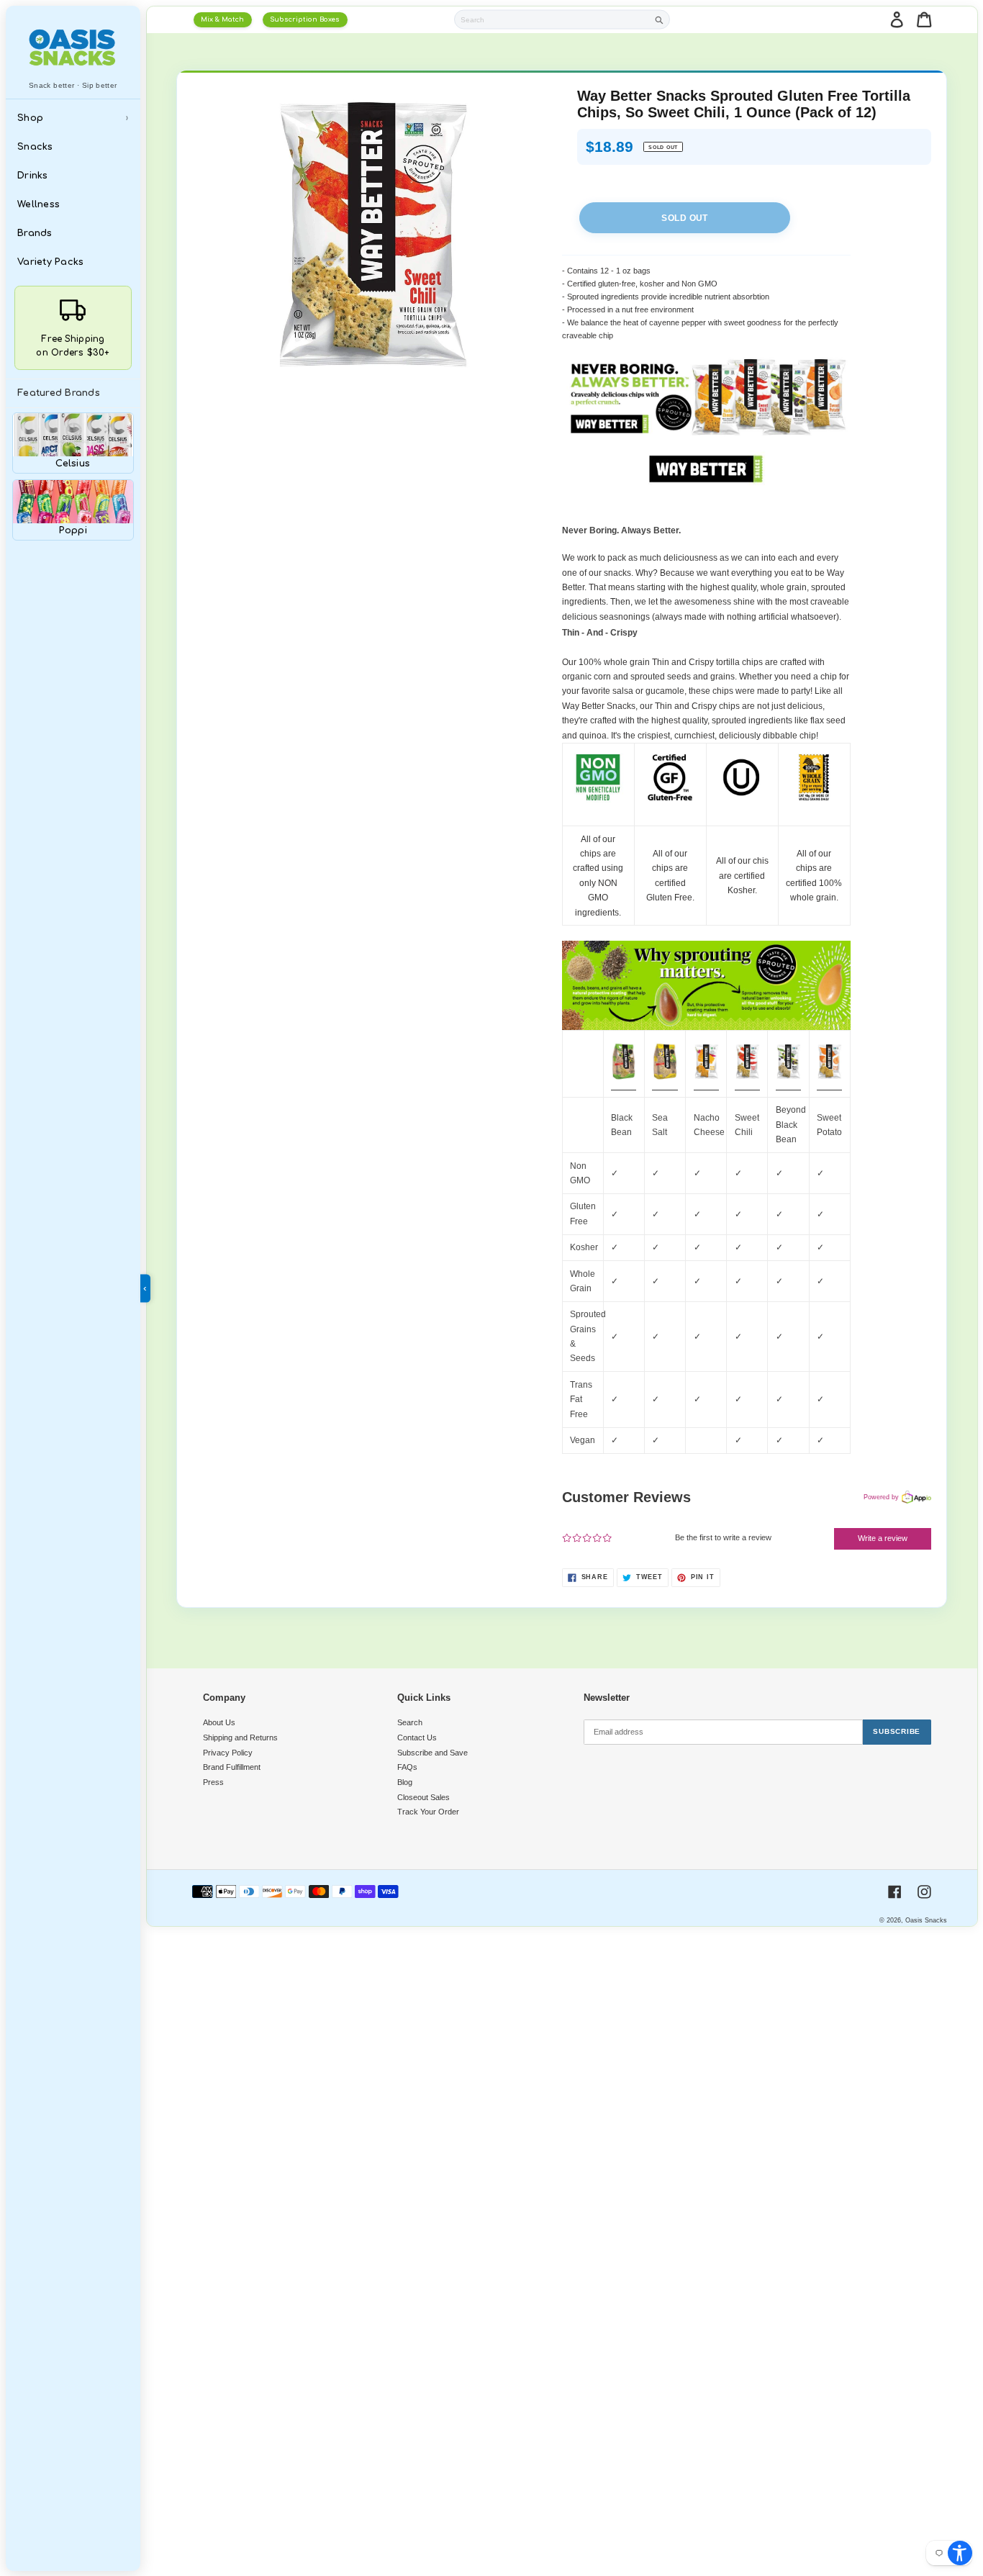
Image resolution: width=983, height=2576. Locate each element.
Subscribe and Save (432, 1753)
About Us (219, 1722)
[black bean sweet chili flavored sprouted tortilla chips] (788, 1085)
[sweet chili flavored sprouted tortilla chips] (747, 1085)
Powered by (881, 1497)
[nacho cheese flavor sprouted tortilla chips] (706, 1085)
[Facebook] (895, 1892)
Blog (405, 1782)
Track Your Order (428, 1812)
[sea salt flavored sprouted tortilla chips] (665, 1085)
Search (410, 1722)
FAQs (407, 1767)
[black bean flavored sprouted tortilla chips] (624, 1085)
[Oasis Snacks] (73, 47)
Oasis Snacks (926, 1920)
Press (213, 1782)
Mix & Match (222, 19)
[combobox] (552, 19)
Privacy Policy (228, 1753)
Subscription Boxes (305, 19)
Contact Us (417, 1737)
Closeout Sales (423, 1797)
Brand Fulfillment (232, 1767)
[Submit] (660, 20)
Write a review (883, 1538)
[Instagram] (924, 1892)
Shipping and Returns (240, 1737)
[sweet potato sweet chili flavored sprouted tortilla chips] (829, 1085)
